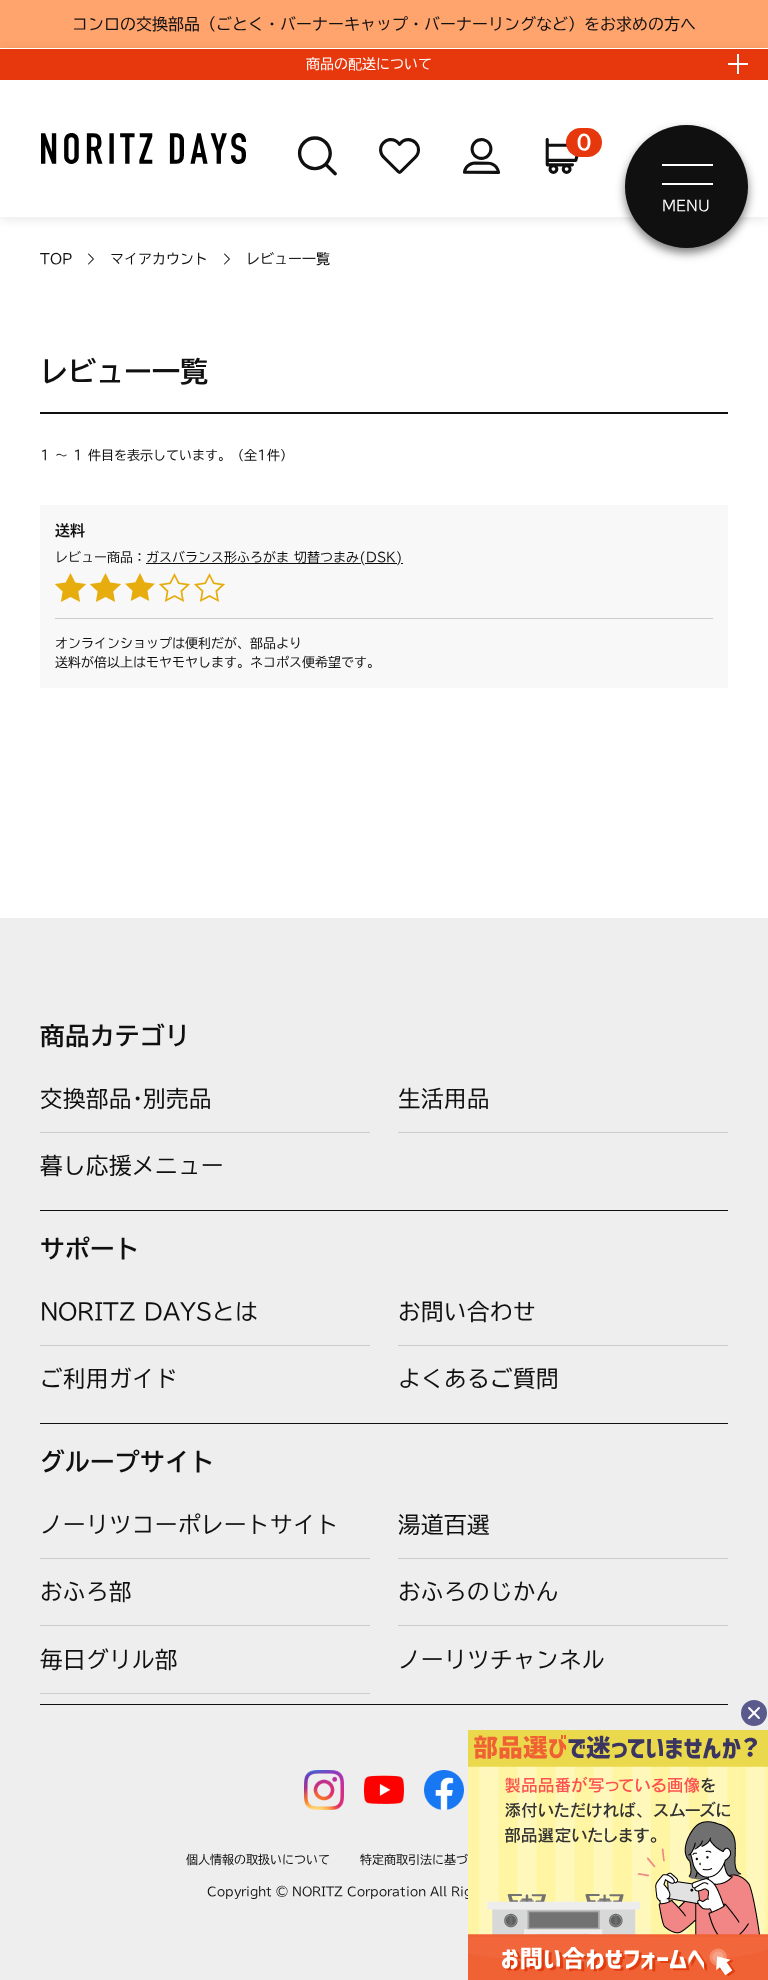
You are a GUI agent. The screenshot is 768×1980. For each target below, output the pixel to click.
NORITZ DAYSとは (149, 1311)
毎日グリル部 (109, 1659)
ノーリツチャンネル (501, 1659)
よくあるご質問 (478, 1378)
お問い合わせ (467, 1311)
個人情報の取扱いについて (258, 1859)
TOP (56, 259)
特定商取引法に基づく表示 (432, 1859)
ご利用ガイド (109, 1378)
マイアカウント (159, 259)
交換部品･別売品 (126, 1098)
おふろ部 (86, 1591)
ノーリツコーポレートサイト (189, 1524)
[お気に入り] (399, 156)
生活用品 (444, 1098)
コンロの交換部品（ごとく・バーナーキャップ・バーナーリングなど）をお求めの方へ (384, 24)
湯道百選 (444, 1524)
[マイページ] (481, 156)
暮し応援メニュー (132, 1165)
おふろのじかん (478, 1591)
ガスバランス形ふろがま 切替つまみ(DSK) (274, 557)
